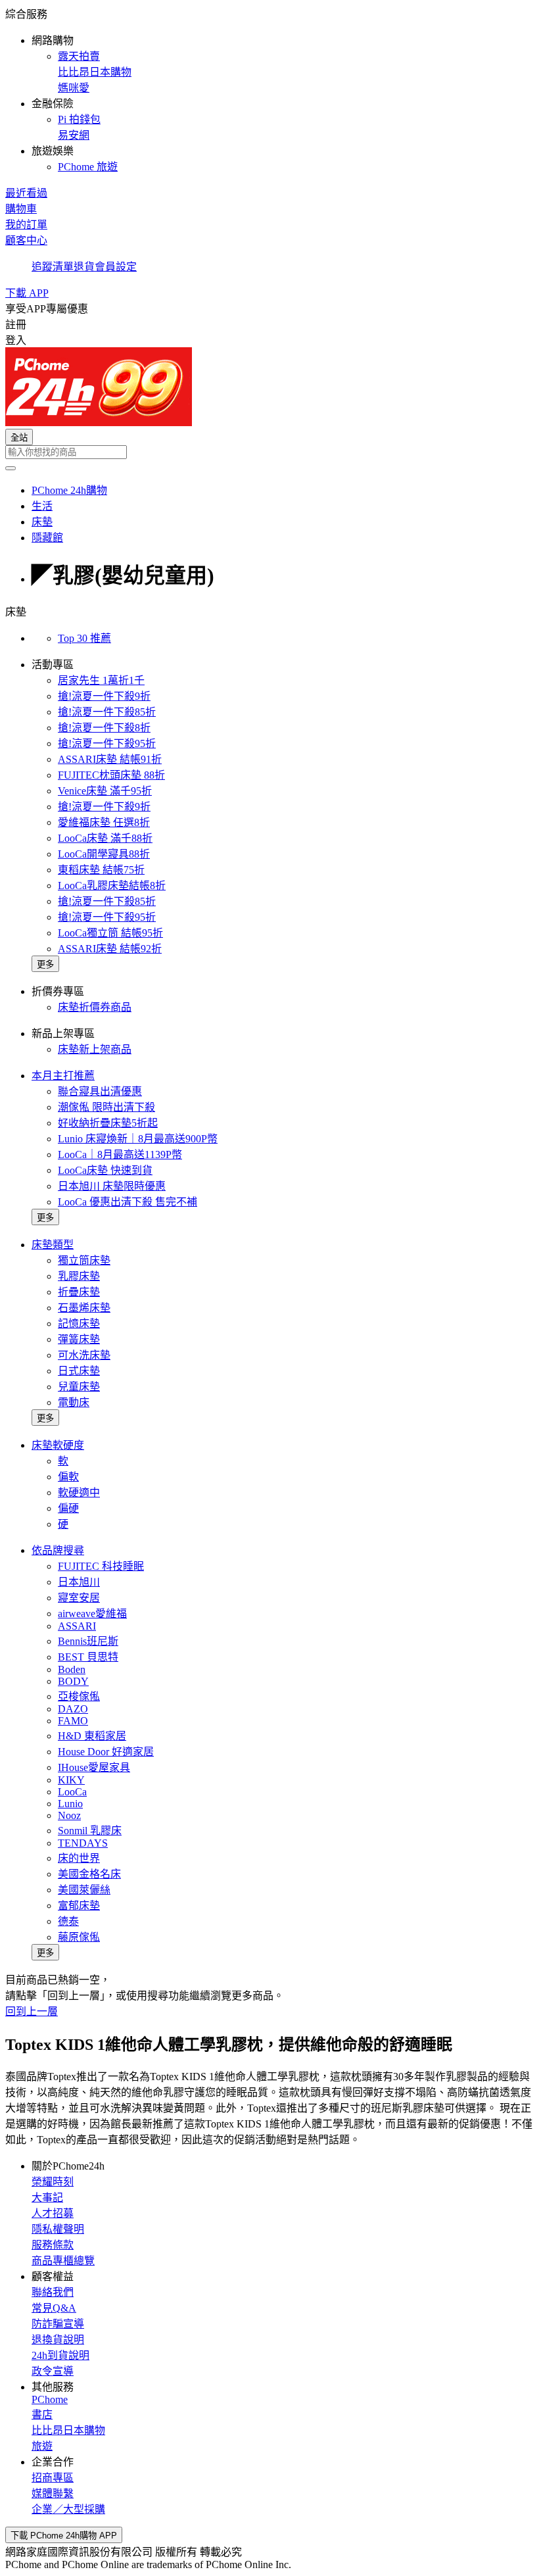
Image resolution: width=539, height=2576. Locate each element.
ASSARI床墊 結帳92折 (110, 949)
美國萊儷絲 (84, 1890)
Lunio (70, 1804)
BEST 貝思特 (88, 1657)
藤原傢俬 (79, 1937)
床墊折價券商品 (95, 1007)
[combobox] (269, 452)
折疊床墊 (79, 1292)
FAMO (73, 1721)
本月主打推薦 (63, 1076)
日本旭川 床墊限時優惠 (112, 1186)
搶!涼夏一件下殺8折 (104, 728)
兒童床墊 (79, 1387)
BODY (73, 1681)
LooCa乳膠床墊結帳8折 (112, 886)
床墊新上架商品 (95, 1049)
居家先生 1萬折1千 (101, 680)
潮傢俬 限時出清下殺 (106, 1107)
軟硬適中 (79, 1493)
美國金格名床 (89, 1874)
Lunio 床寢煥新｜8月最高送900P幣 (138, 1139)
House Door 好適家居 (106, 1752)
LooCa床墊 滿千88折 (105, 838)
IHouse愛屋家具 (94, 1767)
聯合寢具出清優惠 (100, 1091)
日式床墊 (79, 1371)
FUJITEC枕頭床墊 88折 (111, 775)
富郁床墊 (79, 1906)
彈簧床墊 (79, 1339)
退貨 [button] (84, 267)
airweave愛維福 (92, 1614)
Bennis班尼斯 (88, 1641)
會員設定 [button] (116, 267)
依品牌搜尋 (58, 1550)
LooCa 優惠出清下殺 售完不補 (128, 1202)
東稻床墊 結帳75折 (101, 870)
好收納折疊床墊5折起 (108, 1123)
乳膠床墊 (79, 1276)
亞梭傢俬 (79, 1696)
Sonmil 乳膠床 (90, 1831)
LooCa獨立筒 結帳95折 (110, 933)
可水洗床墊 (84, 1355)
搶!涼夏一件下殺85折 (107, 712)
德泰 (68, 1921)
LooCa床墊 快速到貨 (105, 1170)
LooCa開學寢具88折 (104, 854)
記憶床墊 (79, 1324)
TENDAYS (83, 1843)
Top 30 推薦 (84, 638)
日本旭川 (79, 1582)
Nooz (69, 1815)
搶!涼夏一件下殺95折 (107, 743)
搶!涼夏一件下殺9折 (104, 696)
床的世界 (79, 1858)
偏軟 (68, 1477)
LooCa (72, 1792)
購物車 (21, 209)
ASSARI (77, 1626)
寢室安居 (79, 1598)
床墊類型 (53, 1245)
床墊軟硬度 (58, 1445)
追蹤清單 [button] (53, 267)
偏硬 (68, 1508)
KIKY (71, 1780)
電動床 (74, 1402)
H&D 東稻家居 (92, 1736)
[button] (269, 89)
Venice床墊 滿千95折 (105, 791)
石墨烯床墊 (84, 1308)
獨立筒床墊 (84, 1260)
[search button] (11, 468)
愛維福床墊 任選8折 (104, 822)
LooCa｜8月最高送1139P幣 (120, 1154)
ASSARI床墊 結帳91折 (110, 759)
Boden (72, 1669)
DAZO (73, 1709)
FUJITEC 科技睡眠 (101, 1566)
